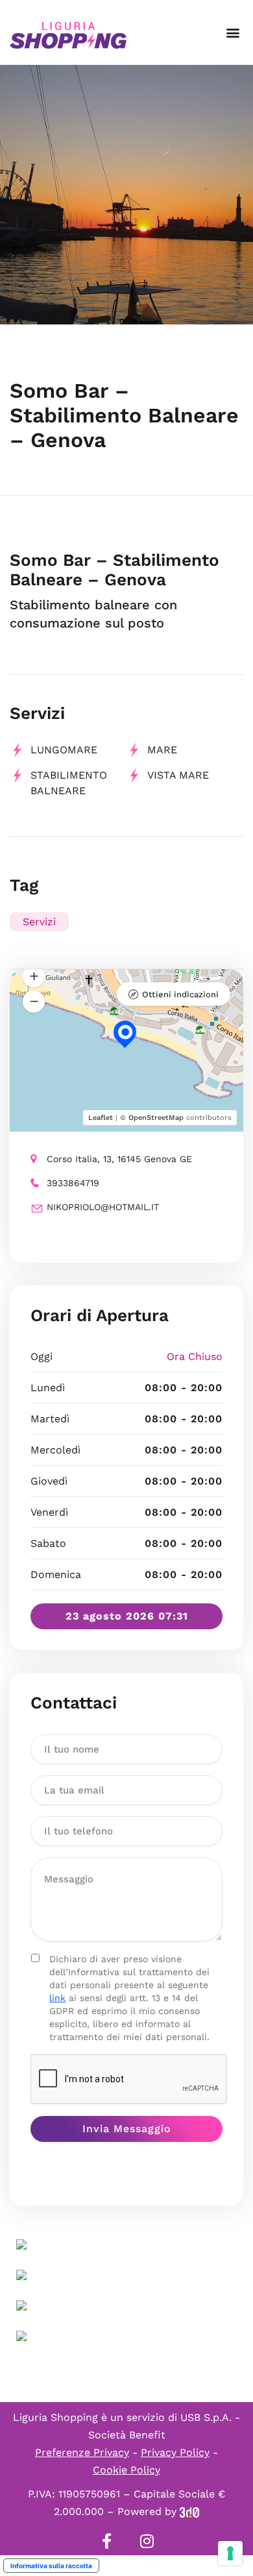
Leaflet (101, 1118)
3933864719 (73, 1183)
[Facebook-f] (106, 2541)
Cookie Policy (126, 2470)
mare (162, 750)
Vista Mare (178, 775)
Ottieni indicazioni (180, 994)
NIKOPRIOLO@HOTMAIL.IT (103, 1207)
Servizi (39, 922)
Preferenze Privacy (82, 2452)
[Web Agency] (189, 2511)
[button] (233, 33)
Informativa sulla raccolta (51, 2566)
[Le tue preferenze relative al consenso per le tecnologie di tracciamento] (230, 2553)
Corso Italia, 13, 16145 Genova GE (119, 1159)
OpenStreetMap (156, 1118)
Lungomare (64, 750)
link (57, 1998)
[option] (126, 195)
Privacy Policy (175, 2452)
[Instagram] (147, 2541)
